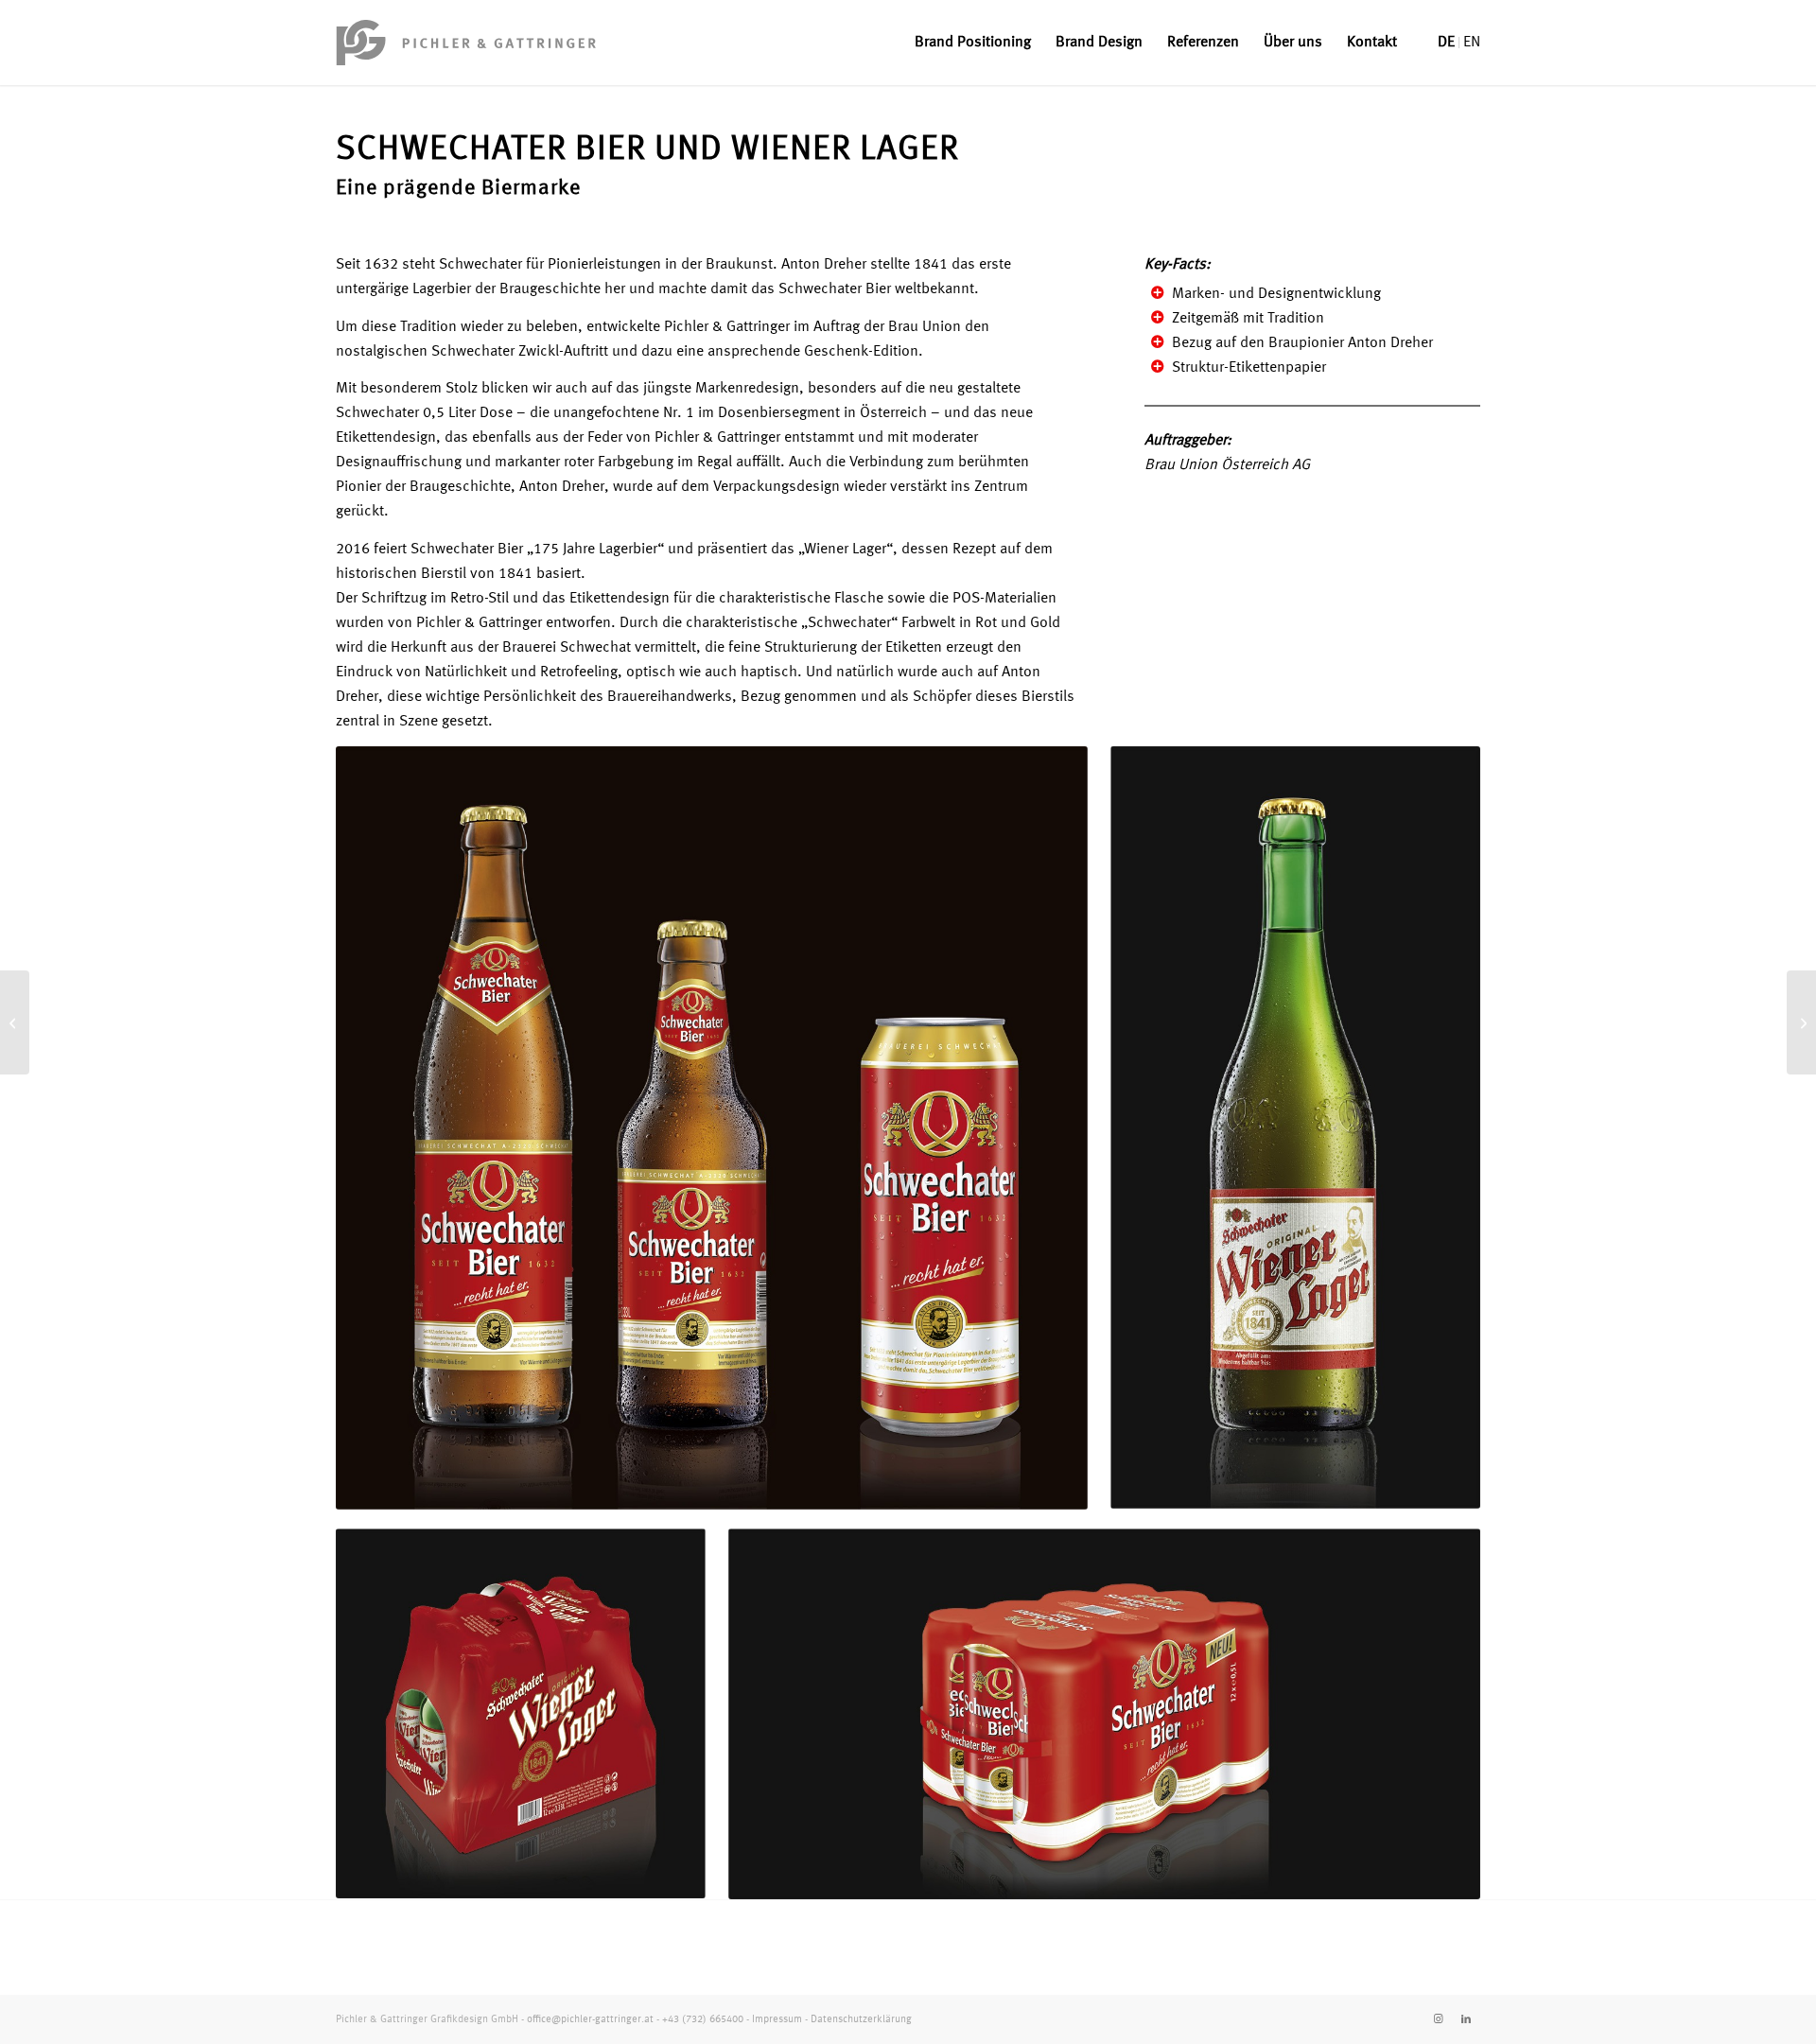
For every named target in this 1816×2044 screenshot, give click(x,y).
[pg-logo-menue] (466, 43)
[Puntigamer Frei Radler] (15, 1022)
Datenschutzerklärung (861, 2020)
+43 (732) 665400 (703, 2020)
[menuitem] (973, 43)
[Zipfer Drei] (1801, 1022)
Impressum (777, 2020)
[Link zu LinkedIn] (1466, 2019)
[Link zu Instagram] (1438, 2019)
